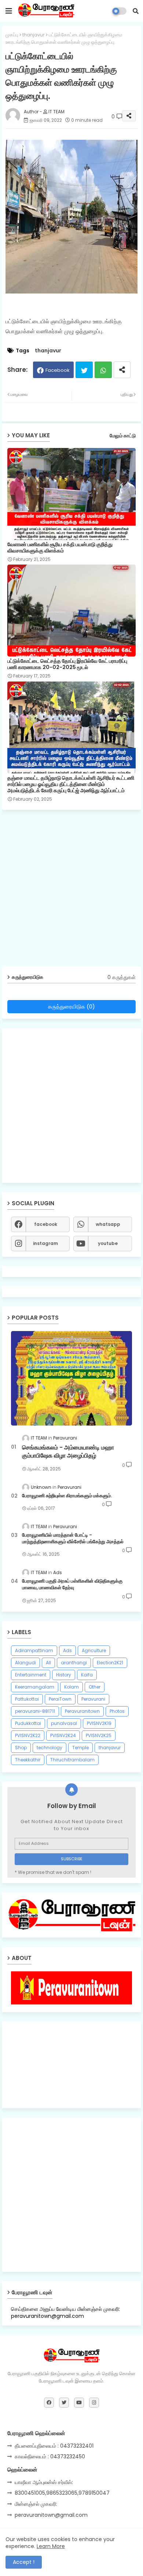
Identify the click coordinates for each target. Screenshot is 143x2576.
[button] (136, 11)
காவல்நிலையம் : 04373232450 (50, 2456)
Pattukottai (27, 1699)
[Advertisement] (71, 891)
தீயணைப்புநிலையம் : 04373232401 (54, 2446)
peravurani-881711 (35, 1711)
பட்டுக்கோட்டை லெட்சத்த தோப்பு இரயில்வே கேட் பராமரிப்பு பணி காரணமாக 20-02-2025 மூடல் (67, 664)
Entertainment (31, 1675)
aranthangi (74, 1663)
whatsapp (108, 1224)
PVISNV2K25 (99, 1735)
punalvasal (64, 1723)
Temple (80, 1748)
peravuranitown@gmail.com (51, 2515)
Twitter (84, 370)
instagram (45, 1243)
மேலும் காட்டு (123, 436)
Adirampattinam (34, 1650)
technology (49, 1748)
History (64, 1675)
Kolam (71, 1687)
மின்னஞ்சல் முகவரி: (36, 2504)
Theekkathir (28, 1760)
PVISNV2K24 (63, 1735)
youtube (108, 1243)
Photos (117, 1711)
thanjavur (34, 35)
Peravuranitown (82, 1711)
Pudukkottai (28, 1723)
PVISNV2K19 (99, 1723)
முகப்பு (12, 35)
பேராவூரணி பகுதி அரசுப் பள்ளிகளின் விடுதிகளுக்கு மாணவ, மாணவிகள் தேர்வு (72, 1584)
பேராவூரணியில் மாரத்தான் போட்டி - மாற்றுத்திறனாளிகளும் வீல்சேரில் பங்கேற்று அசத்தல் (73, 1538)
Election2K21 (110, 1663)
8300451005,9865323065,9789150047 (62, 2493)
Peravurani (93, 1699)
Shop (21, 1748)
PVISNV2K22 (28, 1735)
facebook (46, 1224)
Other (95, 1687)
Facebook (58, 370)
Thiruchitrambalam (72, 1760)
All (48, 1663)
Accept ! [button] (24, 2562)
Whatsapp (103, 370)
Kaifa (87, 1675)
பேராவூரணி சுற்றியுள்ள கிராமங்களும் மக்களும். (67, 1496)
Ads (67, 1650)
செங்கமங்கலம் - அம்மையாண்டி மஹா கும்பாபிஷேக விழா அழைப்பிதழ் (68, 1452)
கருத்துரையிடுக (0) (71, 1006)
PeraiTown (60, 1699)
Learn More (51, 2546)
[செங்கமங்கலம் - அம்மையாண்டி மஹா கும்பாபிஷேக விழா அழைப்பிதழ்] (71, 1378)
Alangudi (25, 1663)
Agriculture (94, 1650)
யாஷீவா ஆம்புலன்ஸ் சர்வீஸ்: (44, 2482)
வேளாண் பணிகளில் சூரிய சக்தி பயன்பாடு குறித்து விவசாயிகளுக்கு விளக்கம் (60, 548)
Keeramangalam (35, 1687)
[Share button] (122, 370)
